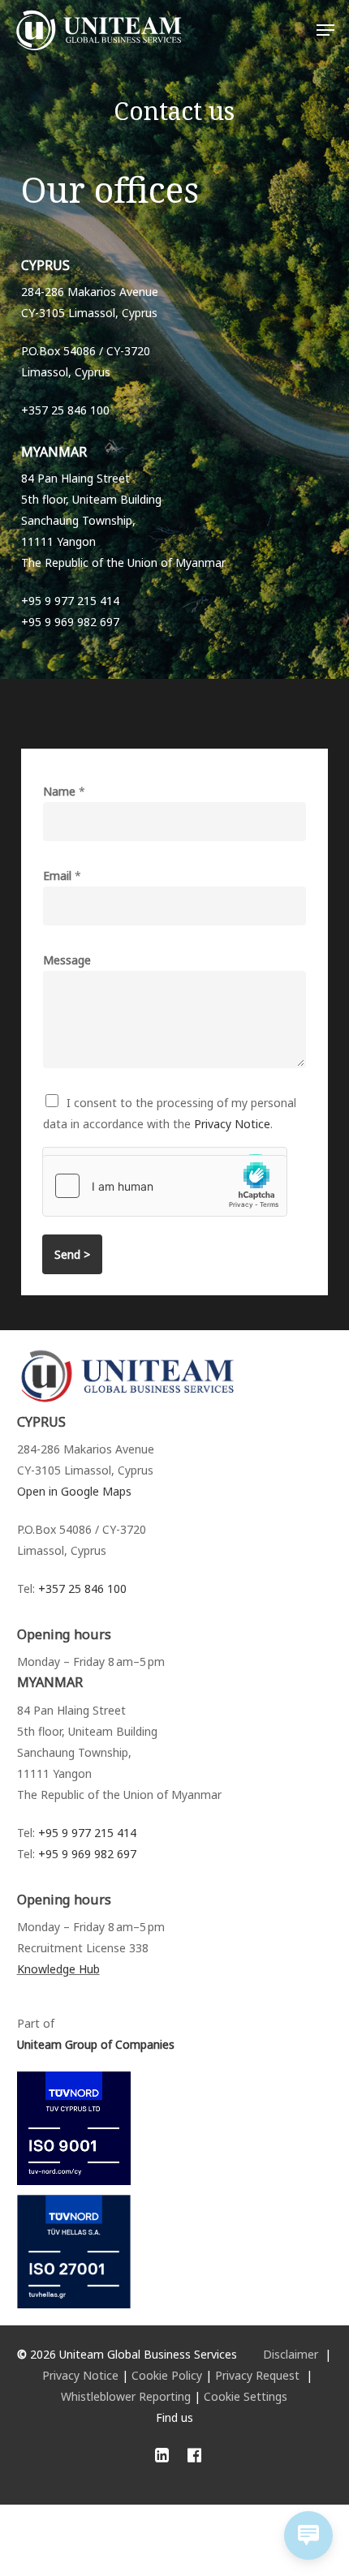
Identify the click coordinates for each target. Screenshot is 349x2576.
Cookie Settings (246, 2396)
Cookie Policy (167, 2375)
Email (62, 876)
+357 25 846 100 (82, 1589)
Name (64, 791)
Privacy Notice (232, 1124)
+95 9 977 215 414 (87, 1833)
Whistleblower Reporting (126, 2396)
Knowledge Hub (58, 1969)
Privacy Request (257, 2375)
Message (67, 960)
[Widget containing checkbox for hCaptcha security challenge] (165, 1186)
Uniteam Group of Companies (96, 2044)
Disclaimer (291, 2354)
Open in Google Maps (74, 1491)
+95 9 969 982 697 (87, 1854)
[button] (325, 30)
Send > (72, 1254)
